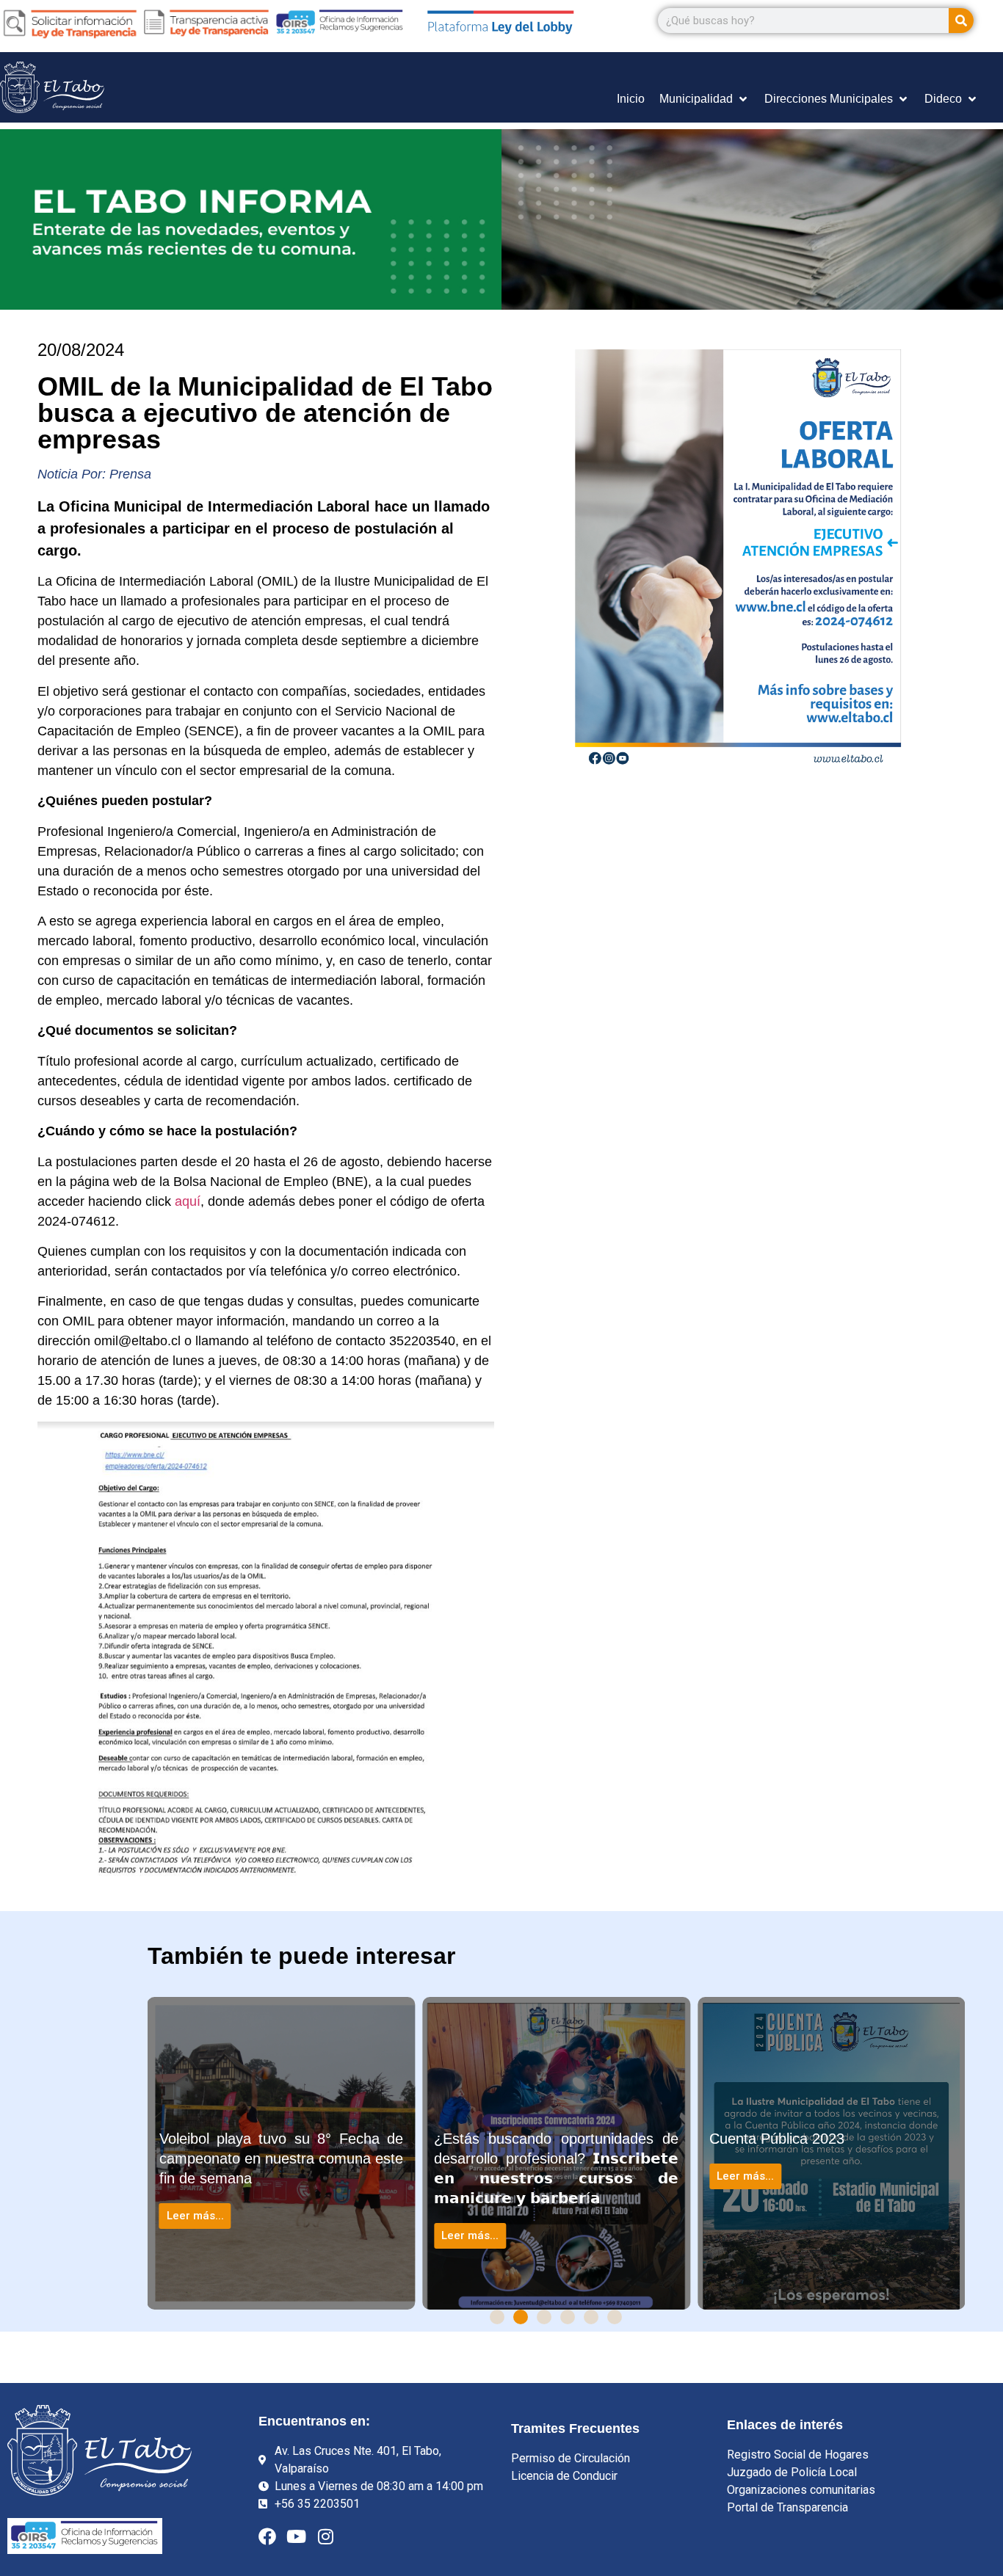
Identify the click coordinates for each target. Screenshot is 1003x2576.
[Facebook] (267, 2536)
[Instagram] (326, 2536)
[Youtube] (297, 2536)
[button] (497, 2317)
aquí (188, 1201)
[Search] (961, 21)
